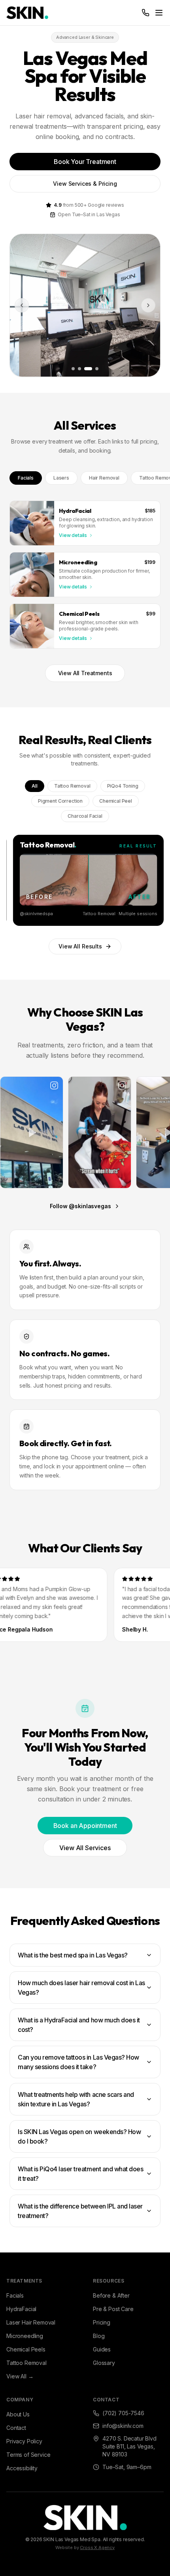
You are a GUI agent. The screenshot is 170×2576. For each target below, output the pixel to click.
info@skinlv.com (123, 2426)
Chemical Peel (116, 801)
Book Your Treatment (85, 162)
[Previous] (17, 880)
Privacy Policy (24, 2441)
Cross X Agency (97, 2547)
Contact (16, 2428)
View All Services (85, 1848)
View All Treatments (85, 673)
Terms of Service (28, 2455)
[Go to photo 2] (79, 369)
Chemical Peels (26, 2349)
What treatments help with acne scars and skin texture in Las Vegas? (76, 2099)
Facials (26, 478)
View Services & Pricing (85, 184)
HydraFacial (21, 2309)
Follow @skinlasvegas (80, 1206)
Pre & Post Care (113, 2309)
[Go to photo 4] (97, 369)
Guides (102, 2349)
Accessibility (22, 2468)
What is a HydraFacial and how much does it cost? (79, 2025)
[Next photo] (148, 305)
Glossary (104, 2363)
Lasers (61, 478)
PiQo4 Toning (123, 786)
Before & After (111, 2295)
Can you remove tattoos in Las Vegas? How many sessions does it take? (78, 2062)
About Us (18, 2414)
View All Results (80, 946)
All (35, 786)
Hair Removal (104, 478)
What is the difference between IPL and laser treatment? (80, 2211)
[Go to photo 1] (73, 369)
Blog (99, 2336)
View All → (20, 2376)
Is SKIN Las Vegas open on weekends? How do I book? (79, 2136)
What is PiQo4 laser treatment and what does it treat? (80, 2174)
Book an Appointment (85, 1826)
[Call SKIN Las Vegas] (145, 13)
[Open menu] (159, 13)
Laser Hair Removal (31, 2322)
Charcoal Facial (85, 816)
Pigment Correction (60, 801)
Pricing (102, 2322)
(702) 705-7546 (123, 2413)
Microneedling (25, 2336)
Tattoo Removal (72, 786)
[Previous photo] (22, 305)
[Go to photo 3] (88, 369)
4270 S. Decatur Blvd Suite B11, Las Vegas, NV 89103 (129, 2446)
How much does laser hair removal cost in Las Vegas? (81, 1988)
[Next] (153, 880)
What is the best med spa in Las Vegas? (73, 1955)
